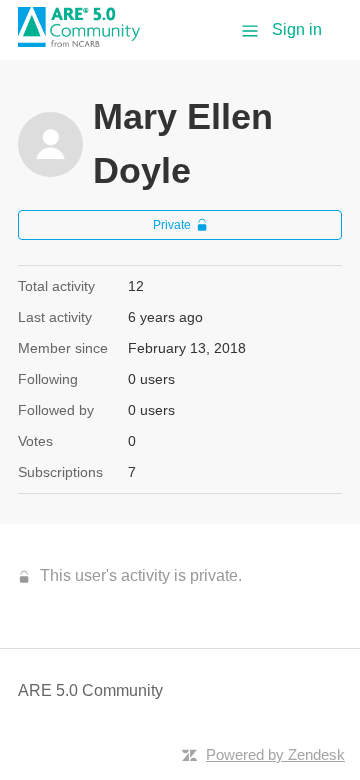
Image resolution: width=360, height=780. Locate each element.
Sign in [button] (297, 29)
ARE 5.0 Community (90, 690)
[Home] (86, 41)
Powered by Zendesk (275, 754)
